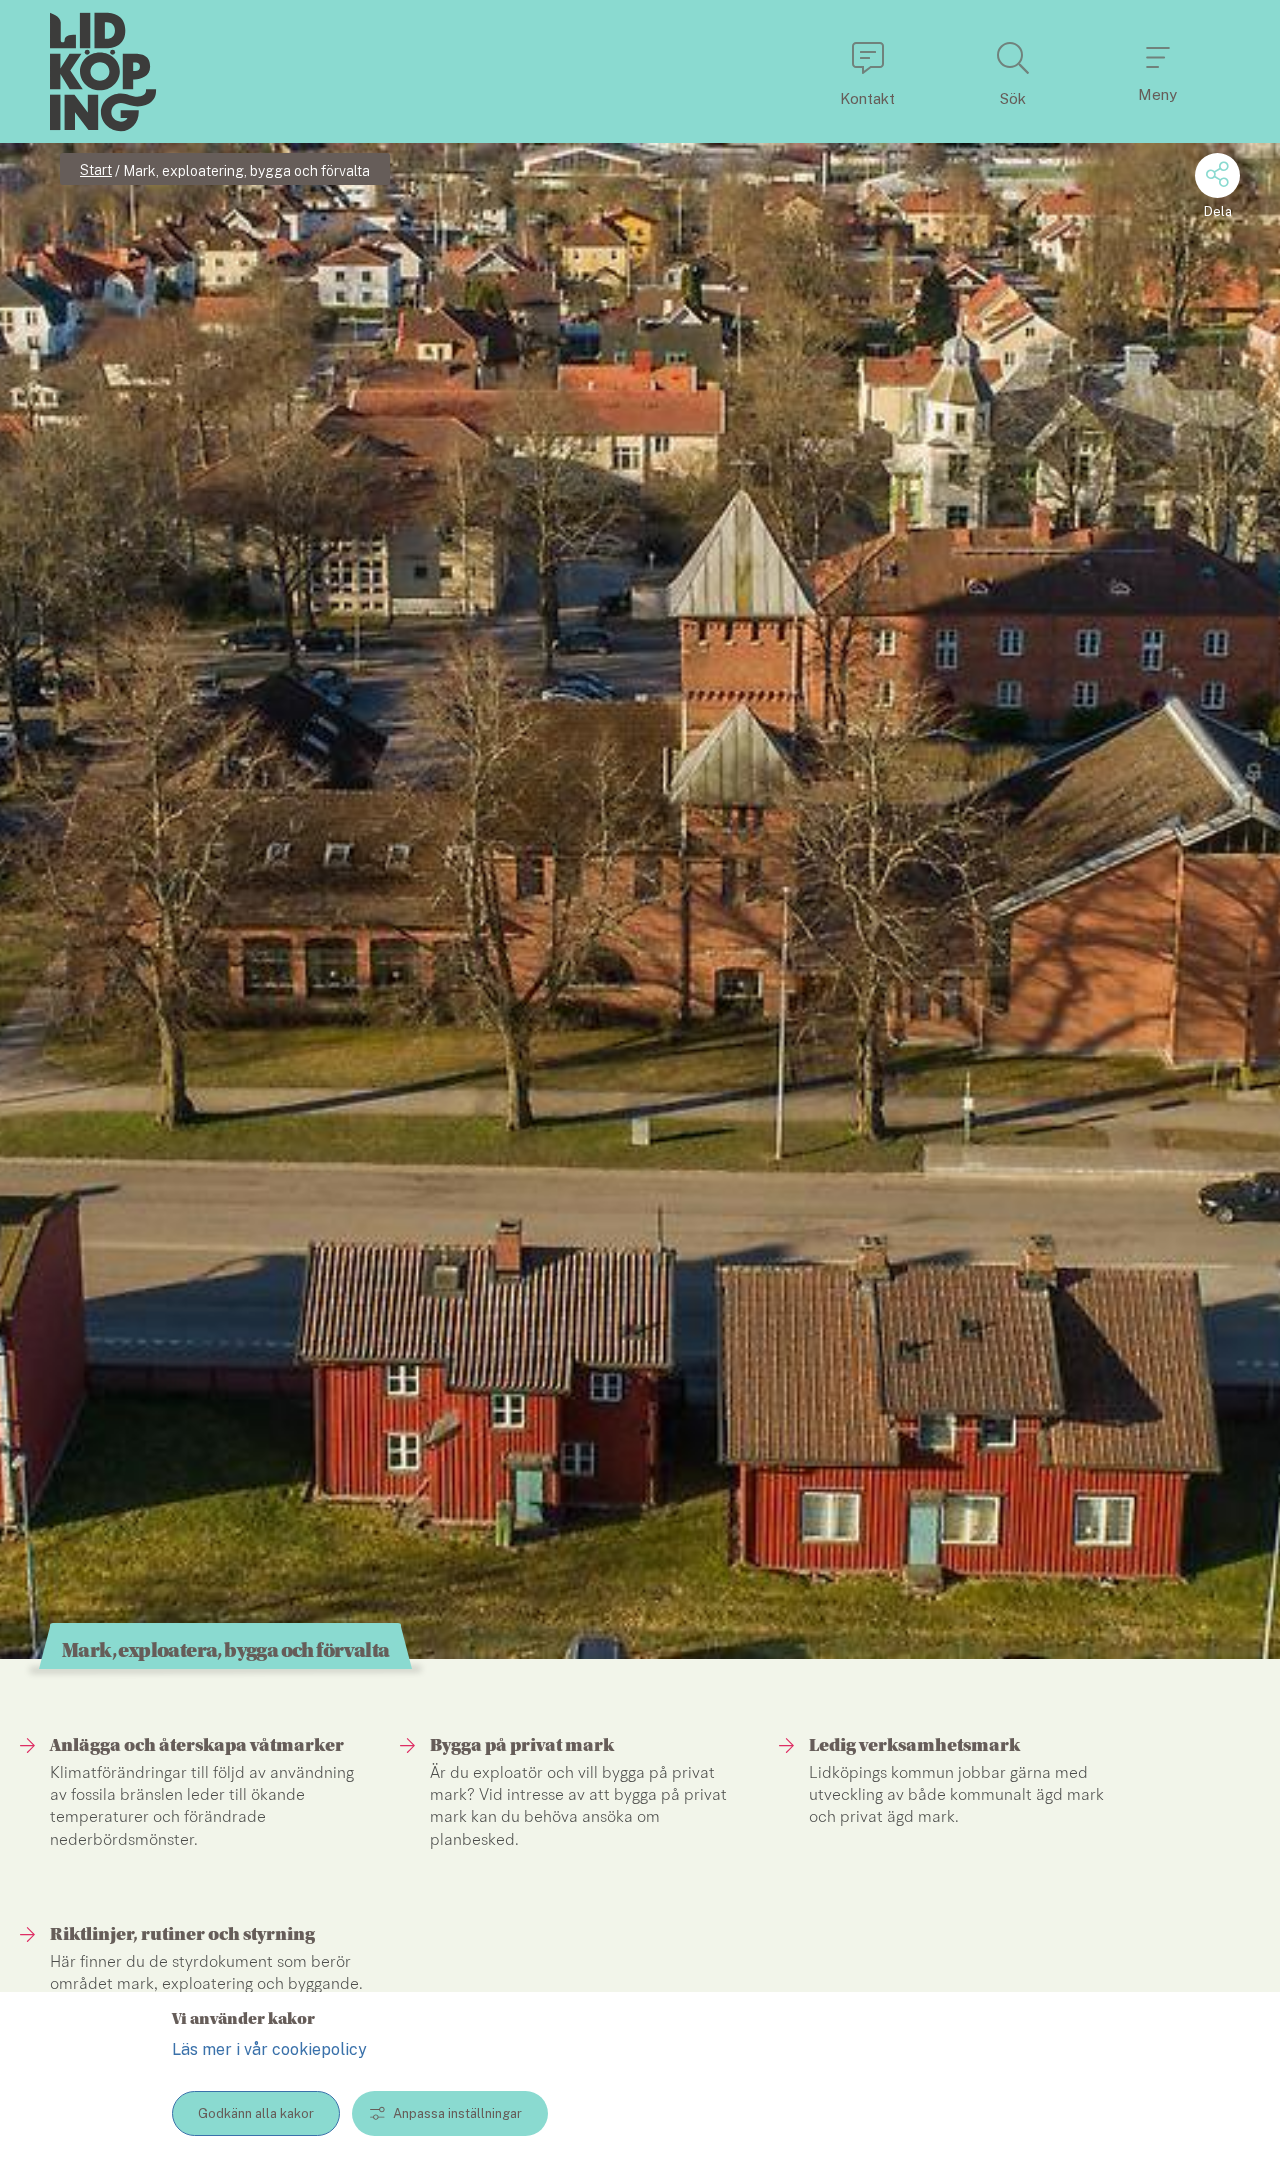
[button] (867, 71)
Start (96, 170)
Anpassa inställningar (457, 2113)
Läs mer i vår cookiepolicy (269, 2049)
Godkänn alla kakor (256, 2113)
